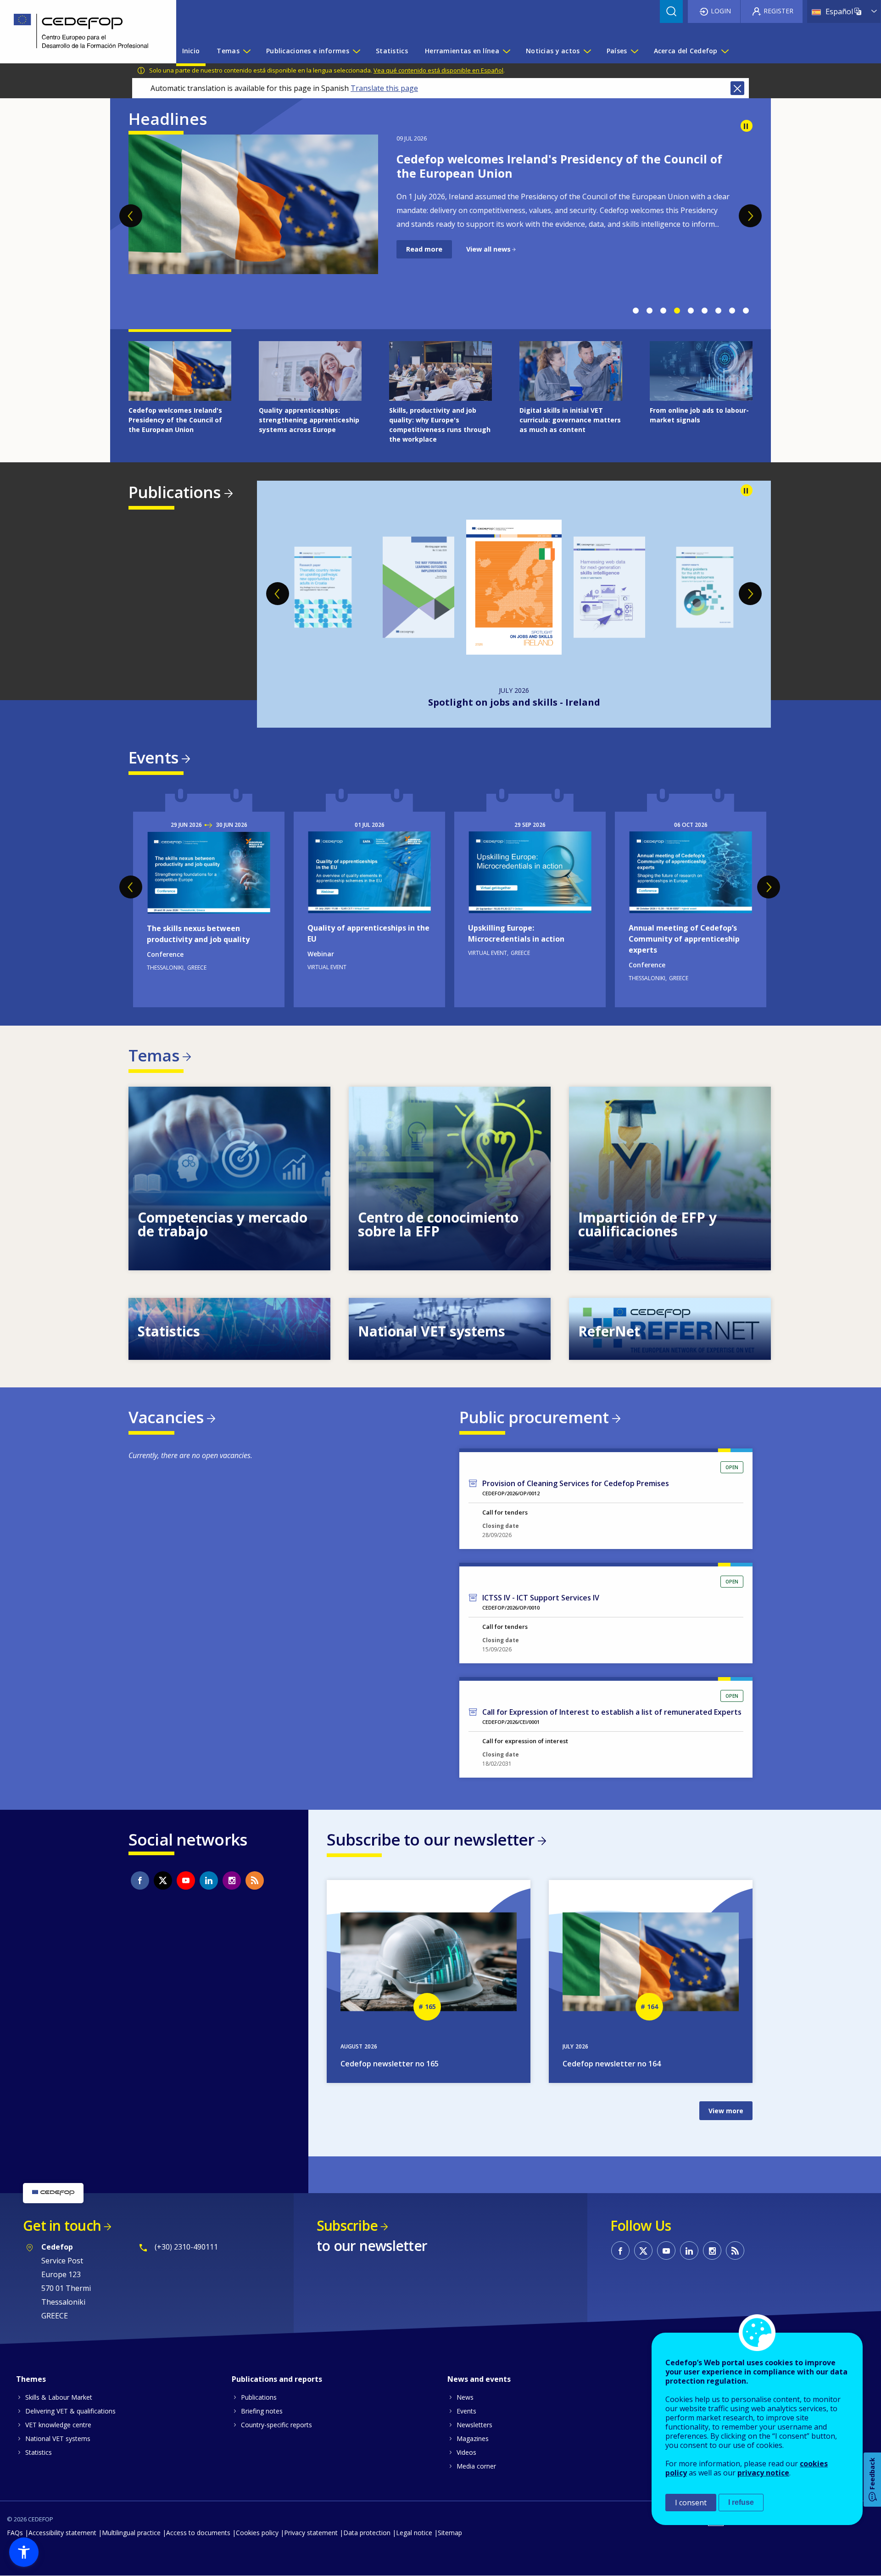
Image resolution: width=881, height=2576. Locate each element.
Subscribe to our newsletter (430, 1839)
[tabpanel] (440, 218)
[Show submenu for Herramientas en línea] (506, 51)
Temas (154, 1055)
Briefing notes (262, 2411)
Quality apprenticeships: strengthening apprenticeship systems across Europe (556, 166)
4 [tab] (677, 311)
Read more (424, 263)
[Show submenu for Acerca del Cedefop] (725, 51)
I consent (691, 2503)
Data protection (367, 2533)
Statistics (39, 2452)
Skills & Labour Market (59, 2397)
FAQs (15, 2533)
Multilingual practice (131, 2533)
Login (721, 11)
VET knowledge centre (58, 2425)
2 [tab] (649, 311)
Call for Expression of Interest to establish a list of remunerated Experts (612, 1712)
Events (153, 757)
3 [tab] (663, 311)
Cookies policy (257, 2533)
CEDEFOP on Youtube (186, 1880)
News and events (479, 2379)
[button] (24, 2552)
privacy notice (763, 2473)
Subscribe (347, 2225)
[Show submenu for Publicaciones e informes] (356, 51)
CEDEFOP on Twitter (163, 1880)
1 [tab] (636, 311)
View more (229, 1179)
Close (737, 88)
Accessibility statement (62, 2533)
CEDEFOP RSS (255, 1880)
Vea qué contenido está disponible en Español (438, 70)
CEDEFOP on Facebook (140, 1880)
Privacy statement (311, 2533)
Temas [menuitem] (228, 51)
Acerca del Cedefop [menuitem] (686, 51)
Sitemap (450, 2533)
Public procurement (534, 1417)
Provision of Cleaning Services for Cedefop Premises (576, 1483)
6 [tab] (704, 311)
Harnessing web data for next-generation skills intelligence (514, 702)
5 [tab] (691, 311)
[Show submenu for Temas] (246, 51)
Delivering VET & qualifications (70, 2411)
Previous (131, 216)
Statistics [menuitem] (392, 51)
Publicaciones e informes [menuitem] (308, 51)
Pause (747, 126)
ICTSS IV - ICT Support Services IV (541, 1598)
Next (750, 216)
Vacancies (166, 1417)
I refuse (741, 2502)
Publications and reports (277, 2379)
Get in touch (62, 2225)
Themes (31, 2379)
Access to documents (198, 2533)
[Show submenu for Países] (634, 51)
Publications (175, 492)
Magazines (473, 2439)
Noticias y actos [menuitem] (553, 51)
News (465, 2397)
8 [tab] (732, 311)
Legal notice (414, 2533)
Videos (466, 2452)
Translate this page (384, 88)
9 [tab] (746, 311)
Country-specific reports (276, 2425)
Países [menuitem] (617, 51)
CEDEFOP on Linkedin (209, 1880)
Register (778, 11)
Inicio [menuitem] (191, 51)
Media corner (476, 2466)
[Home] (81, 32)
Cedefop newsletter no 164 (612, 2064)
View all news (488, 263)
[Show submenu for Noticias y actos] (587, 51)
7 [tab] (718, 311)
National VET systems (58, 2439)
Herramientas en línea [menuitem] (462, 51)
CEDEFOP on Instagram (232, 1880)
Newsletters (474, 2425)
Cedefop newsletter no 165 (390, 2064)
